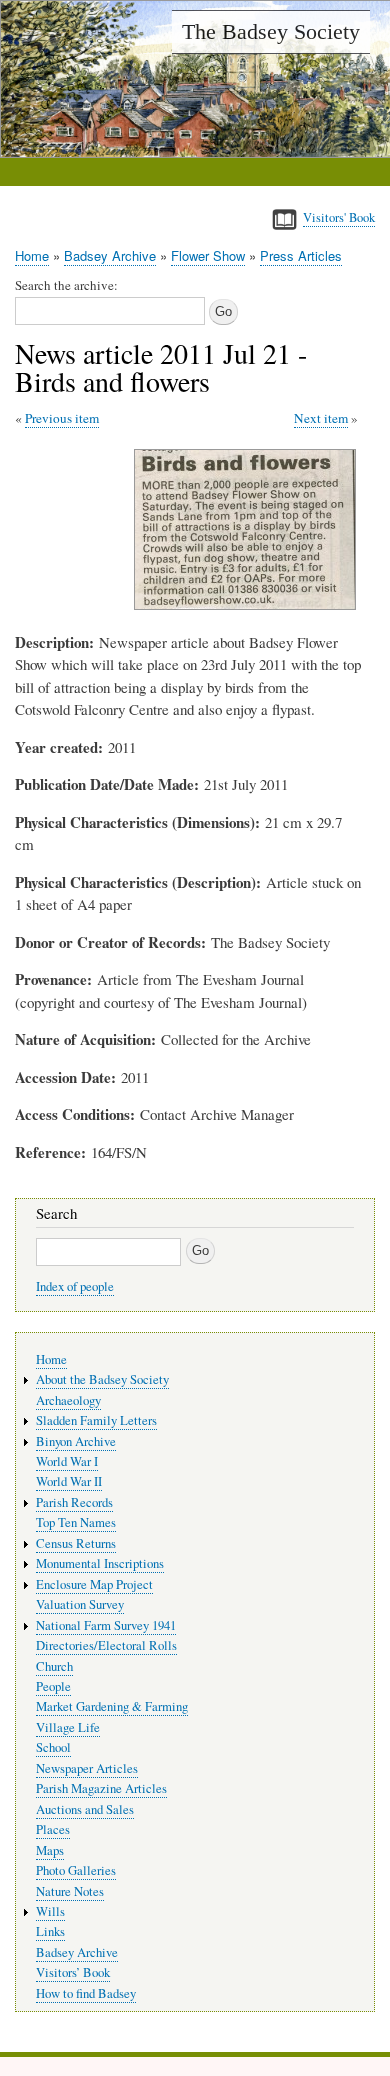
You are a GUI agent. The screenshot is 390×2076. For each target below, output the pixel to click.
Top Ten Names (76, 1522)
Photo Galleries (76, 1870)
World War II (69, 1481)
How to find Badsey (86, 1993)
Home (32, 255)
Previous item (62, 418)
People (53, 1686)
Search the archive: (66, 285)
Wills (50, 1911)
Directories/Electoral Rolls (106, 1645)
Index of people (75, 1286)
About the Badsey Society (102, 1379)
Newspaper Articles (87, 1768)
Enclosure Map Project (94, 1584)
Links (50, 1931)
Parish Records (74, 1502)
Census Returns (76, 1543)
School (53, 1747)
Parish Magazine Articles (101, 1788)
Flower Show (208, 255)
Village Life (68, 1727)
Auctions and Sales (85, 1809)
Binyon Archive (76, 1441)
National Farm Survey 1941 (106, 1625)
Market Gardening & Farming (112, 1706)
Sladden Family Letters (96, 1420)
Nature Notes (70, 1891)
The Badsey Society (271, 31)
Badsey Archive (110, 255)
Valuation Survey (80, 1604)
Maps (50, 1850)
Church (54, 1666)
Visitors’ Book (73, 1972)
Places (53, 1829)
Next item (321, 418)
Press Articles (301, 255)
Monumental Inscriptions (100, 1563)
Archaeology (68, 1400)
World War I (67, 1461)
